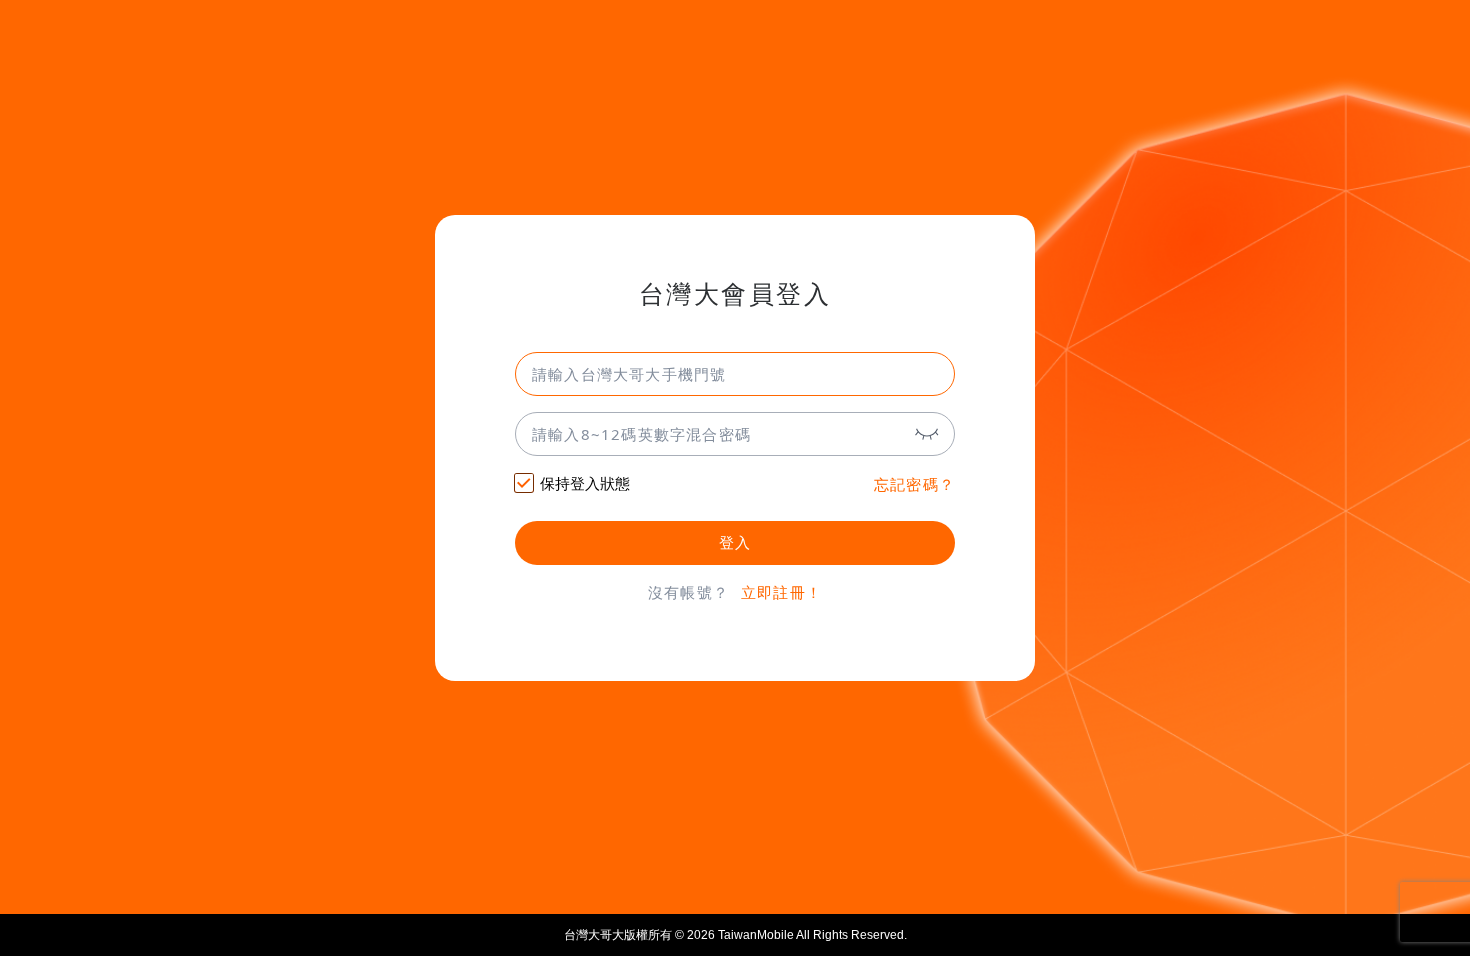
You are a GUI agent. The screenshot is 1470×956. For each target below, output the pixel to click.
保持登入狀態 (585, 483)
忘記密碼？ (914, 484)
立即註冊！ (781, 592)
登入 (735, 542)
